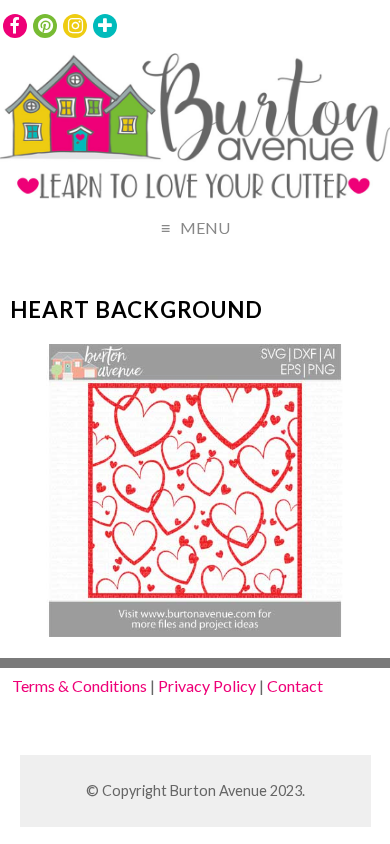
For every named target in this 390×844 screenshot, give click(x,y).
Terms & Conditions (79, 685)
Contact (295, 685)
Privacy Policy (207, 685)
